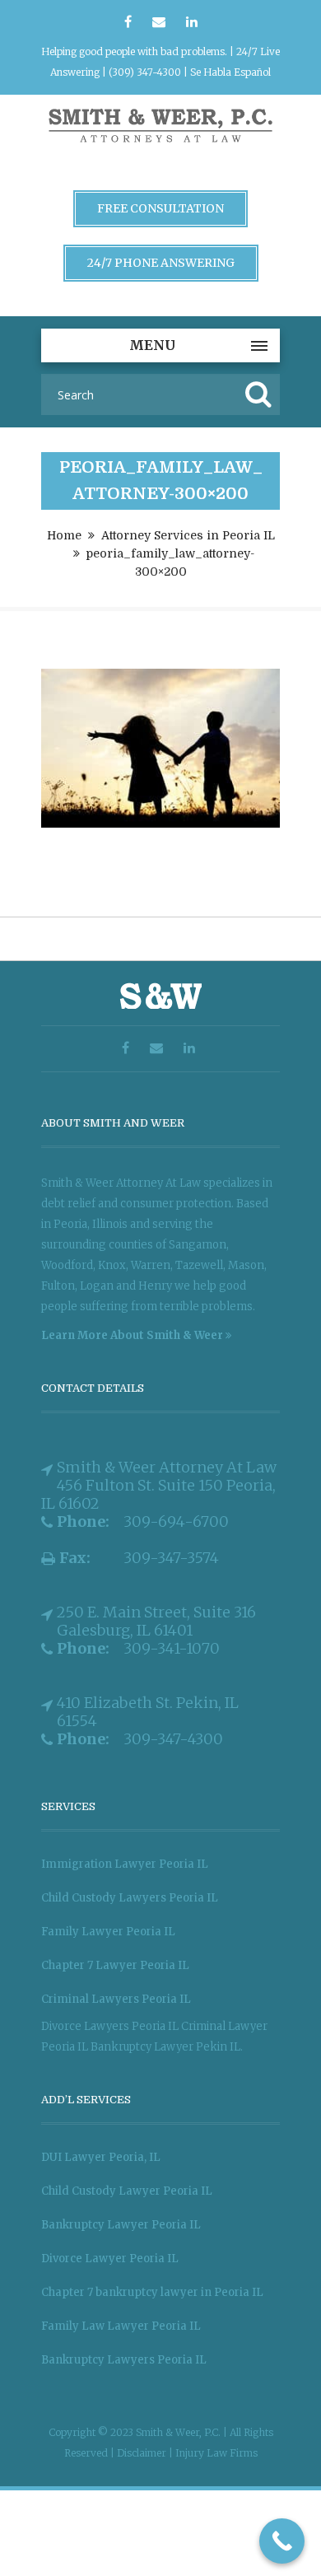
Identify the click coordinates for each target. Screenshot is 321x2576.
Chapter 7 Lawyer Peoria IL (115, 1965)
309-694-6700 (176, 1522)
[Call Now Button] (282, 2541)
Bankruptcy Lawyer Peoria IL (121, 2225)
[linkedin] (192, 23)
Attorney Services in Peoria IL (188, 535)
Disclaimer (143, 2453)
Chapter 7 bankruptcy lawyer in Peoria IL (152, 2292)
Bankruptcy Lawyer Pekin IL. (167, 2047)
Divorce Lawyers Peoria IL (110, 2026)
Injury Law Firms (216, 2453)
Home (64, 535)
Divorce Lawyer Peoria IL (110, 2259)
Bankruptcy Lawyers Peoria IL (124, 2360)
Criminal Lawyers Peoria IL (116, 1999)
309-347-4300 (173, 1739)
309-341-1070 (172, 1649)
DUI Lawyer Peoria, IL (101, 2157)
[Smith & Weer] (160, 145)
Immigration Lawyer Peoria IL (125, 1864)
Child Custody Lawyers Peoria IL (130, 1898)
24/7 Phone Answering (161, 263)
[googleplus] (159, 23)
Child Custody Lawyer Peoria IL (127, 2191)
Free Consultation (160, 208)
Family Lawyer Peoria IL (108, 1932)
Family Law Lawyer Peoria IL (121, 2326)
